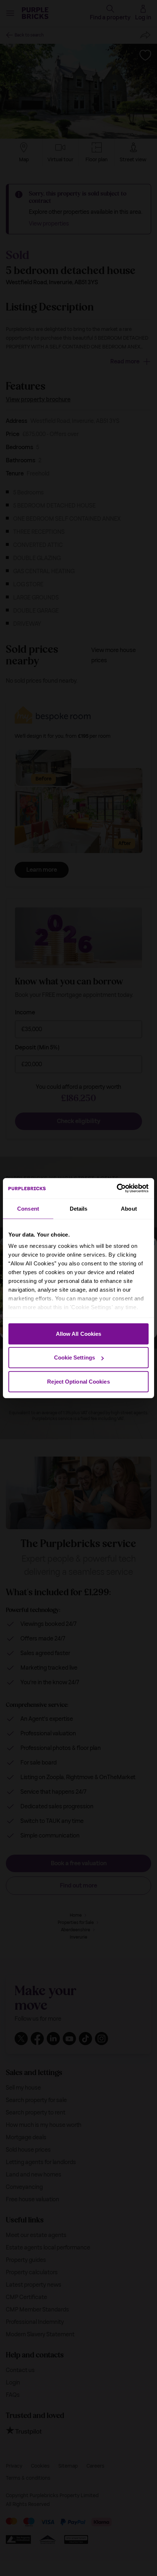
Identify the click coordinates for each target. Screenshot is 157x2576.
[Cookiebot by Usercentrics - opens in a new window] (117, 1188)
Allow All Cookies (79, 1333)
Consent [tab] (28, 1208)
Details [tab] (79, 1208)
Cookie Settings (75, 1358)
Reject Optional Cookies (78, 1381)
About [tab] (129, 1208)
